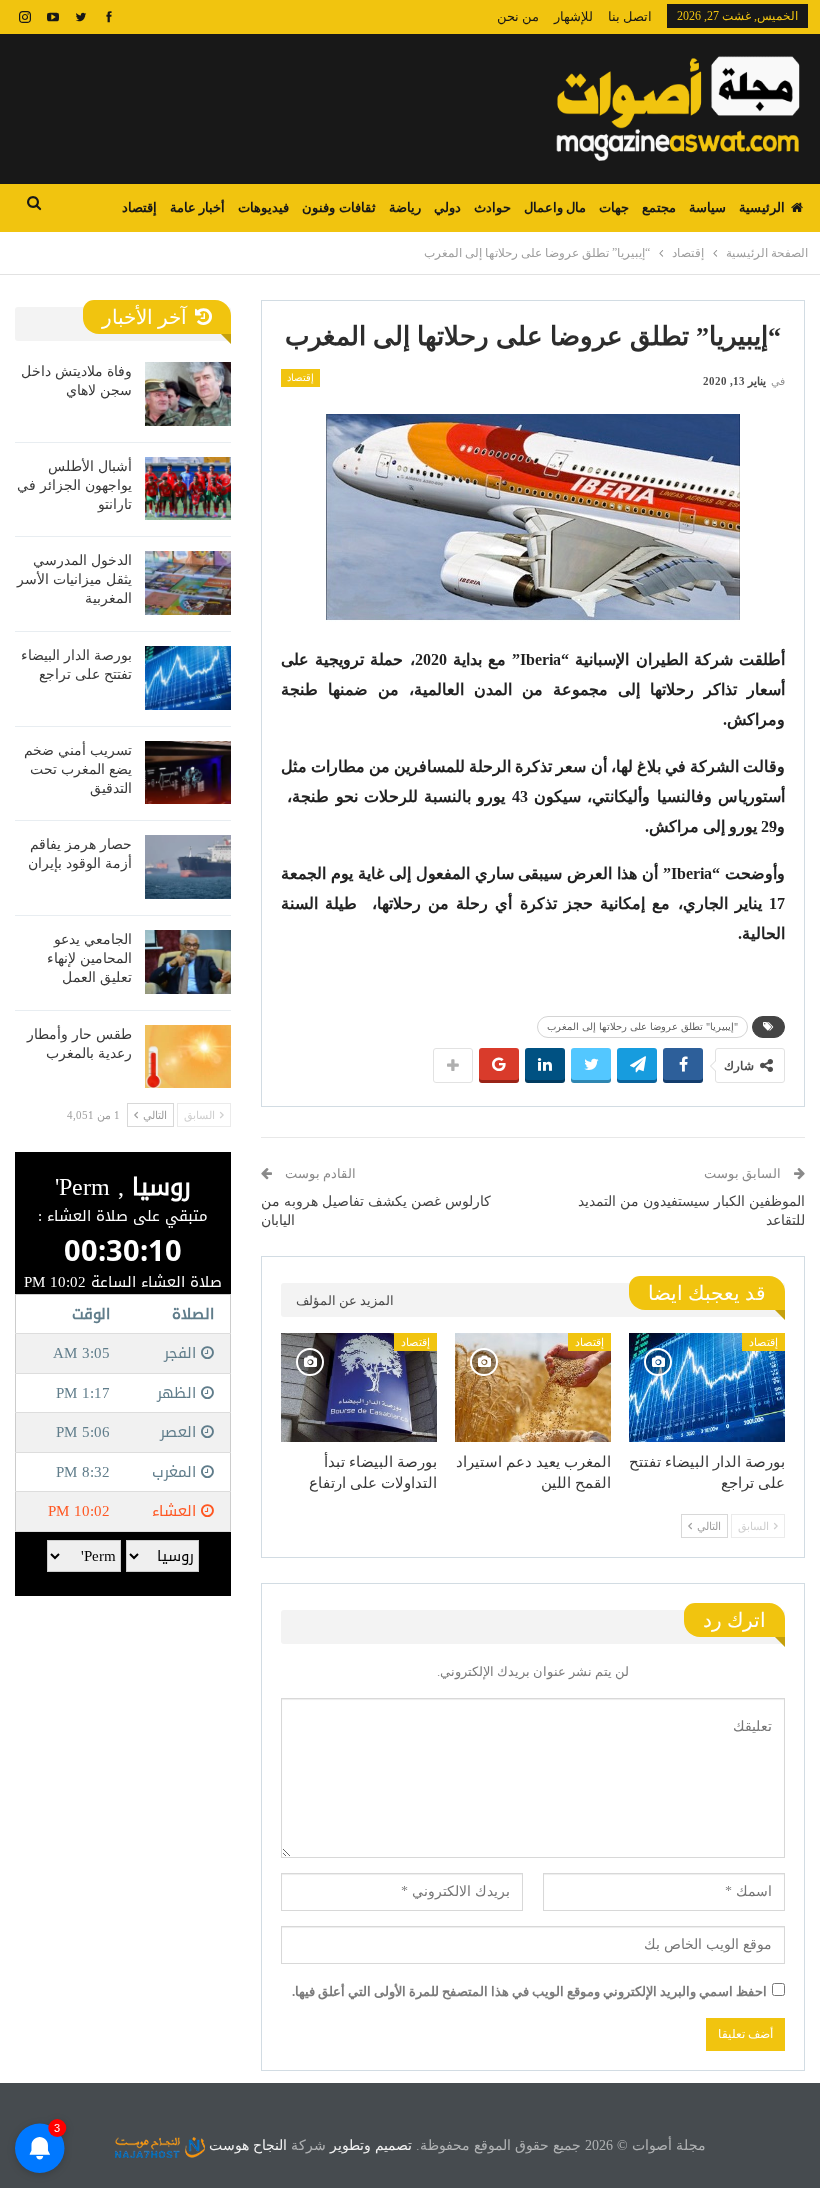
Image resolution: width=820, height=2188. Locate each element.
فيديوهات (263, 207)
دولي (447, 207)
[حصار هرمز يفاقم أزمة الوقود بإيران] (188, 867)
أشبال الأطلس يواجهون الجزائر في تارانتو (74, 485)
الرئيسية (762, 207)
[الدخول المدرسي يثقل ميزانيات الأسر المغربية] (188, 583)
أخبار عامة (197, 207)
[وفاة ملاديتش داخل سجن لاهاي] (188, 394)
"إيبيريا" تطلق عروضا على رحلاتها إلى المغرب (642, 1026)
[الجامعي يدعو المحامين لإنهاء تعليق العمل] (188, 962)
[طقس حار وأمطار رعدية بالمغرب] (188, 1057)
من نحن (518, 16)
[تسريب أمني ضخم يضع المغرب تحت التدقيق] (188, 773)
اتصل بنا (630, 16)
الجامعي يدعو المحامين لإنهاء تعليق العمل (89, 958)
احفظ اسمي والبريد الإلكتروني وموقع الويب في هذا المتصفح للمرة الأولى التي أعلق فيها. (529, 1991)
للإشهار (573, 16)
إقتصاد (139, 207)
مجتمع (659, 207)
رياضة (405, 207)
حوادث (492, 207)
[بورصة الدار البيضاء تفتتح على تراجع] (707, 1387)
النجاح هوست (246, 2145)
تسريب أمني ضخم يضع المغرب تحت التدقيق (78, 769)
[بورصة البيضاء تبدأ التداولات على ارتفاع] (359, 1387)
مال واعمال (555, 207)
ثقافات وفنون (338, 207)
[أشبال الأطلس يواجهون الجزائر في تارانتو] (188, 489)
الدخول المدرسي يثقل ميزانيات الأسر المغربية (74, 579)
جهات (614, 207)
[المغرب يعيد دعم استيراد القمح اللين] (533, 1387)
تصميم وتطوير (371, 2145)
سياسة (707, 207)
